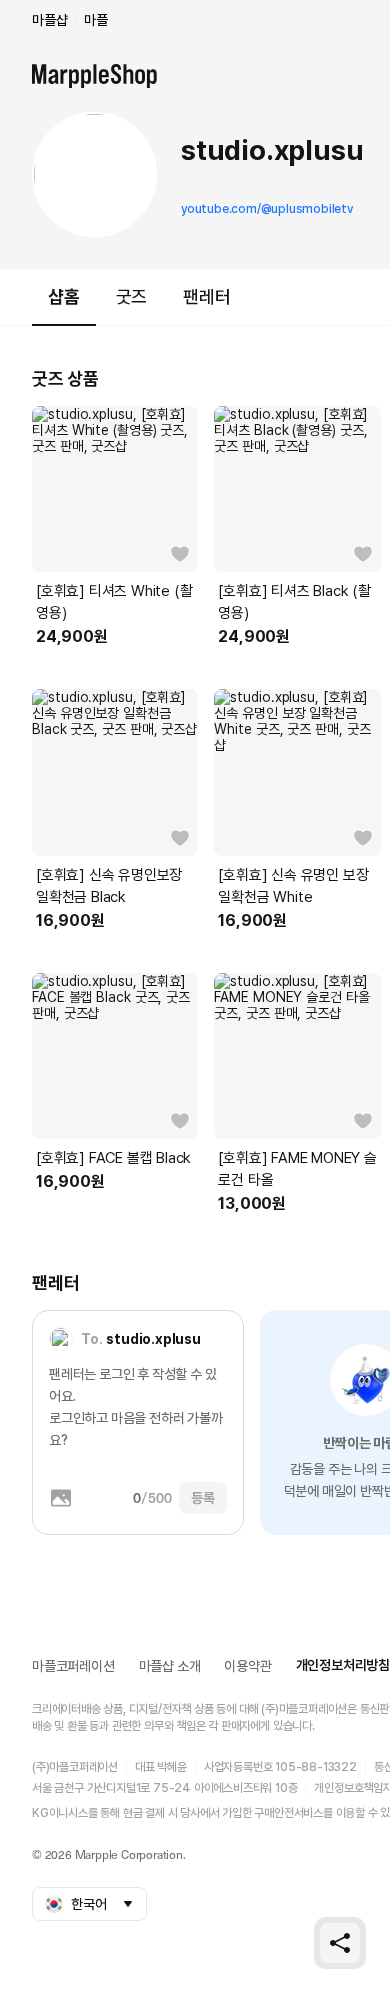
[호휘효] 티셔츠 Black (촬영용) (294, 602)
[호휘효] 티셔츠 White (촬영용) (114, 602)
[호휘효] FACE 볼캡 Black (113, 1158)
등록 (203, 1498)
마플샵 (49, 20)
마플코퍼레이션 (73, 1666)
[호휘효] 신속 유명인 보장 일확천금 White (293, 886)
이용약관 (247, 1666)
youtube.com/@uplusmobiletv (267, 209)
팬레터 (206, 296)
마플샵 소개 (170, 1666)
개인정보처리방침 (343, 1665)
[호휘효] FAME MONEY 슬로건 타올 (297, 1169)
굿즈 (132, 296)
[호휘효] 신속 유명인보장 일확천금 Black (109, 886)
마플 (96, 20)
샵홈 (64, 296)
